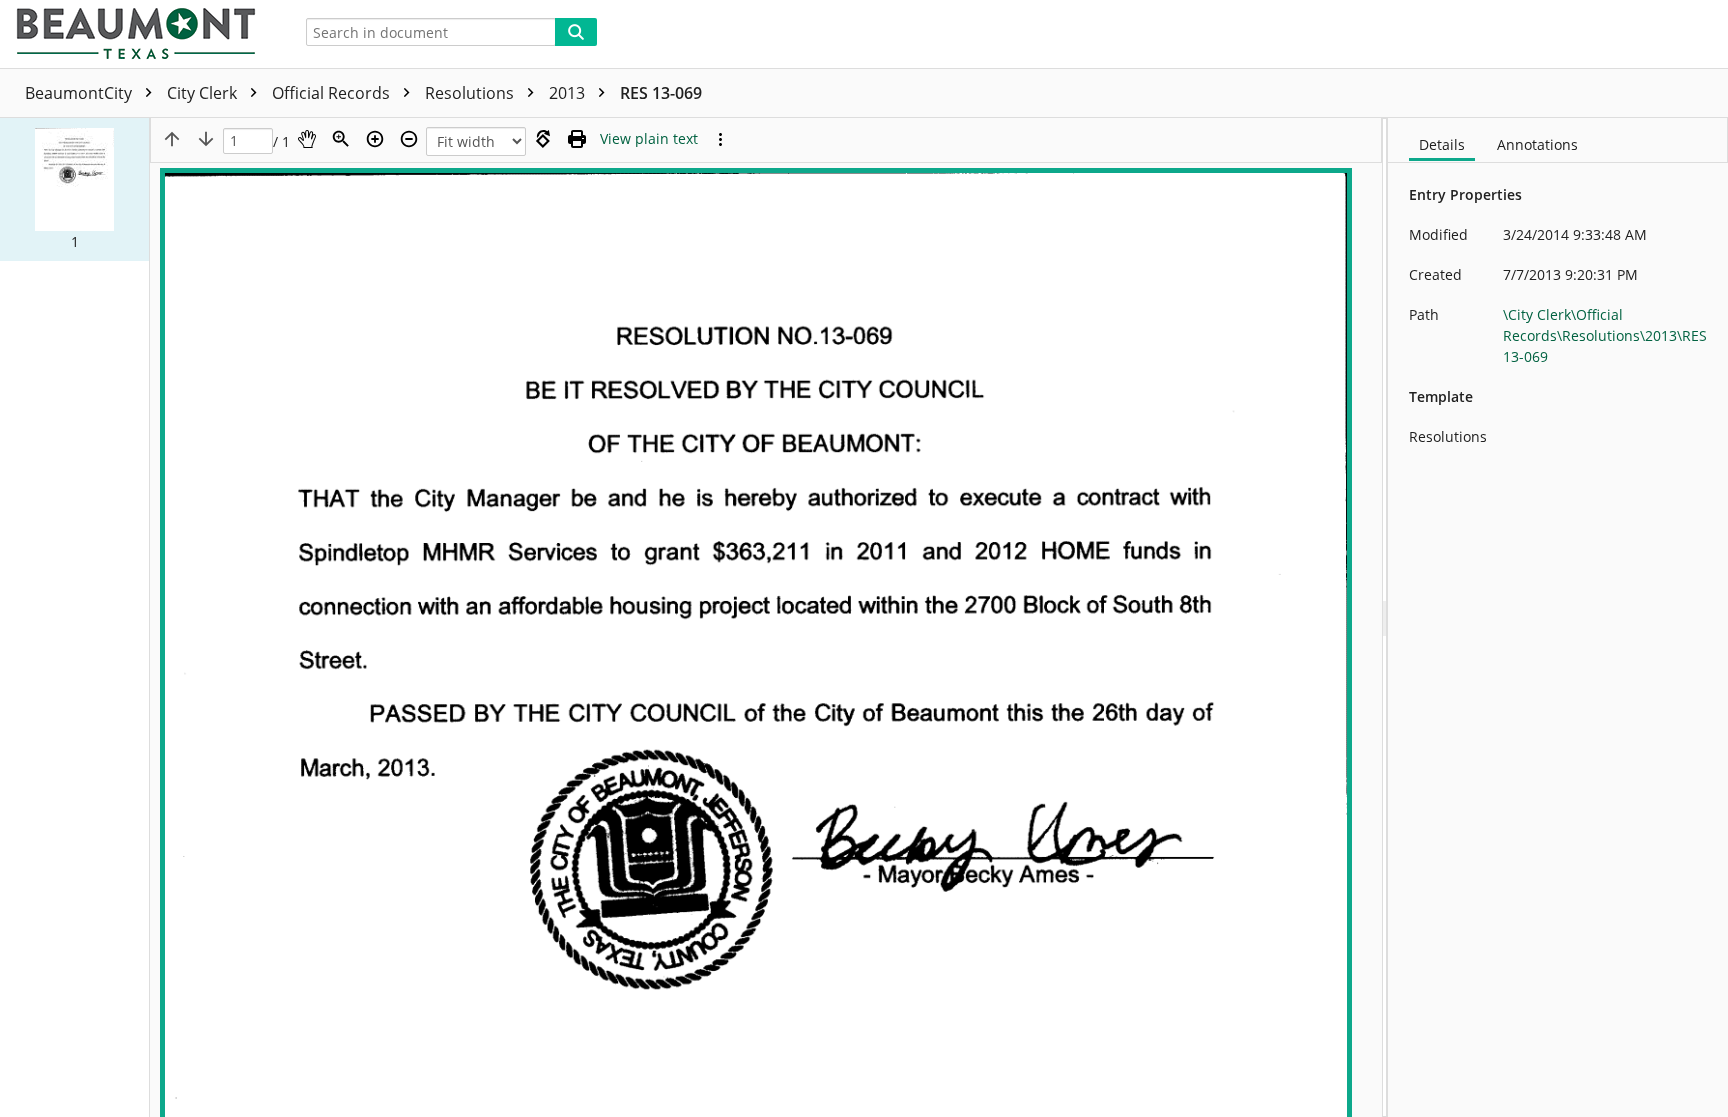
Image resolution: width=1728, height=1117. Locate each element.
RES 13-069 (661, 93)
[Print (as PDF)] (577, 139)
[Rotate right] (543, 139)
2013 (569, 93)
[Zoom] (341, 139)
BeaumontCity (80, 93)
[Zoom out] (409, 139)
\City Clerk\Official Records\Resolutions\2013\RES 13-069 (1605, 335)
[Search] (576, 32)
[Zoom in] (375, 139)
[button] (74, 189)
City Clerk (204, 93)
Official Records (333, 93)
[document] (1558, 617)
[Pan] (307, 139)
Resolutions (471, 93)
